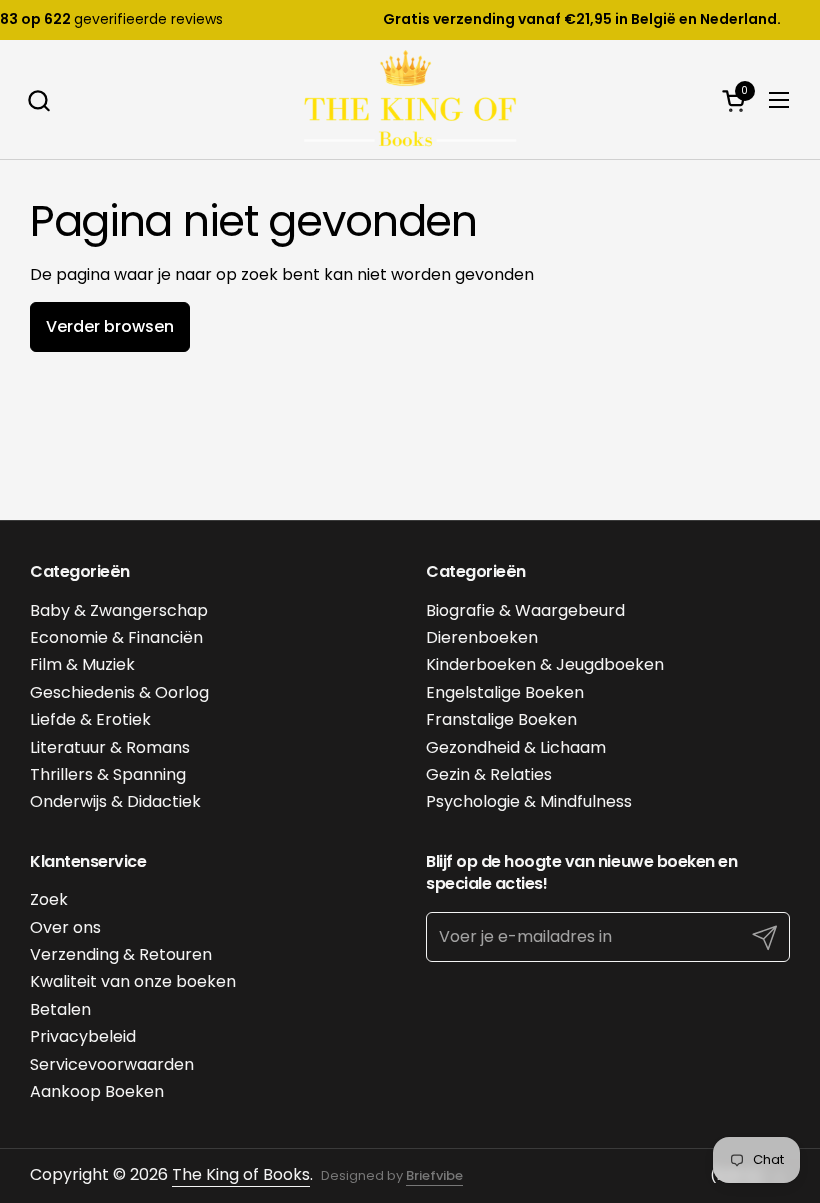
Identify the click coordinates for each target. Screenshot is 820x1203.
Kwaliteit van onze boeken (133, 981)
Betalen (60, 1009)
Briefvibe (434, 1175)
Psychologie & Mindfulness (529, 801)
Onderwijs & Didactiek (115, 801)
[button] (38, 100)
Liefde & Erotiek (90, 719)
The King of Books (241, 1174)
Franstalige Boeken (501, 719)
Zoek (49, 899)
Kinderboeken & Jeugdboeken (545, 664)
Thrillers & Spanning (108, 774)
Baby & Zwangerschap (119, 610)
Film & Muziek (82, 664)
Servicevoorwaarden (112, 1064)
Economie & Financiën (116, 637)
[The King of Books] (410, 100)
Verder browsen (110, 326)
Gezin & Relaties (489, 774)
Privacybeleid (83, 1036)
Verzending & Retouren (121, 954)
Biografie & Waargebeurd (525, 610)
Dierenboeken (482, 637)
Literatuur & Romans (110, 747)
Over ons (65, 927)
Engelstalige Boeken (505, 692)
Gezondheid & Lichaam (516, 747)
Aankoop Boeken (97, 1091)
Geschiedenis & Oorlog (119, 692)
